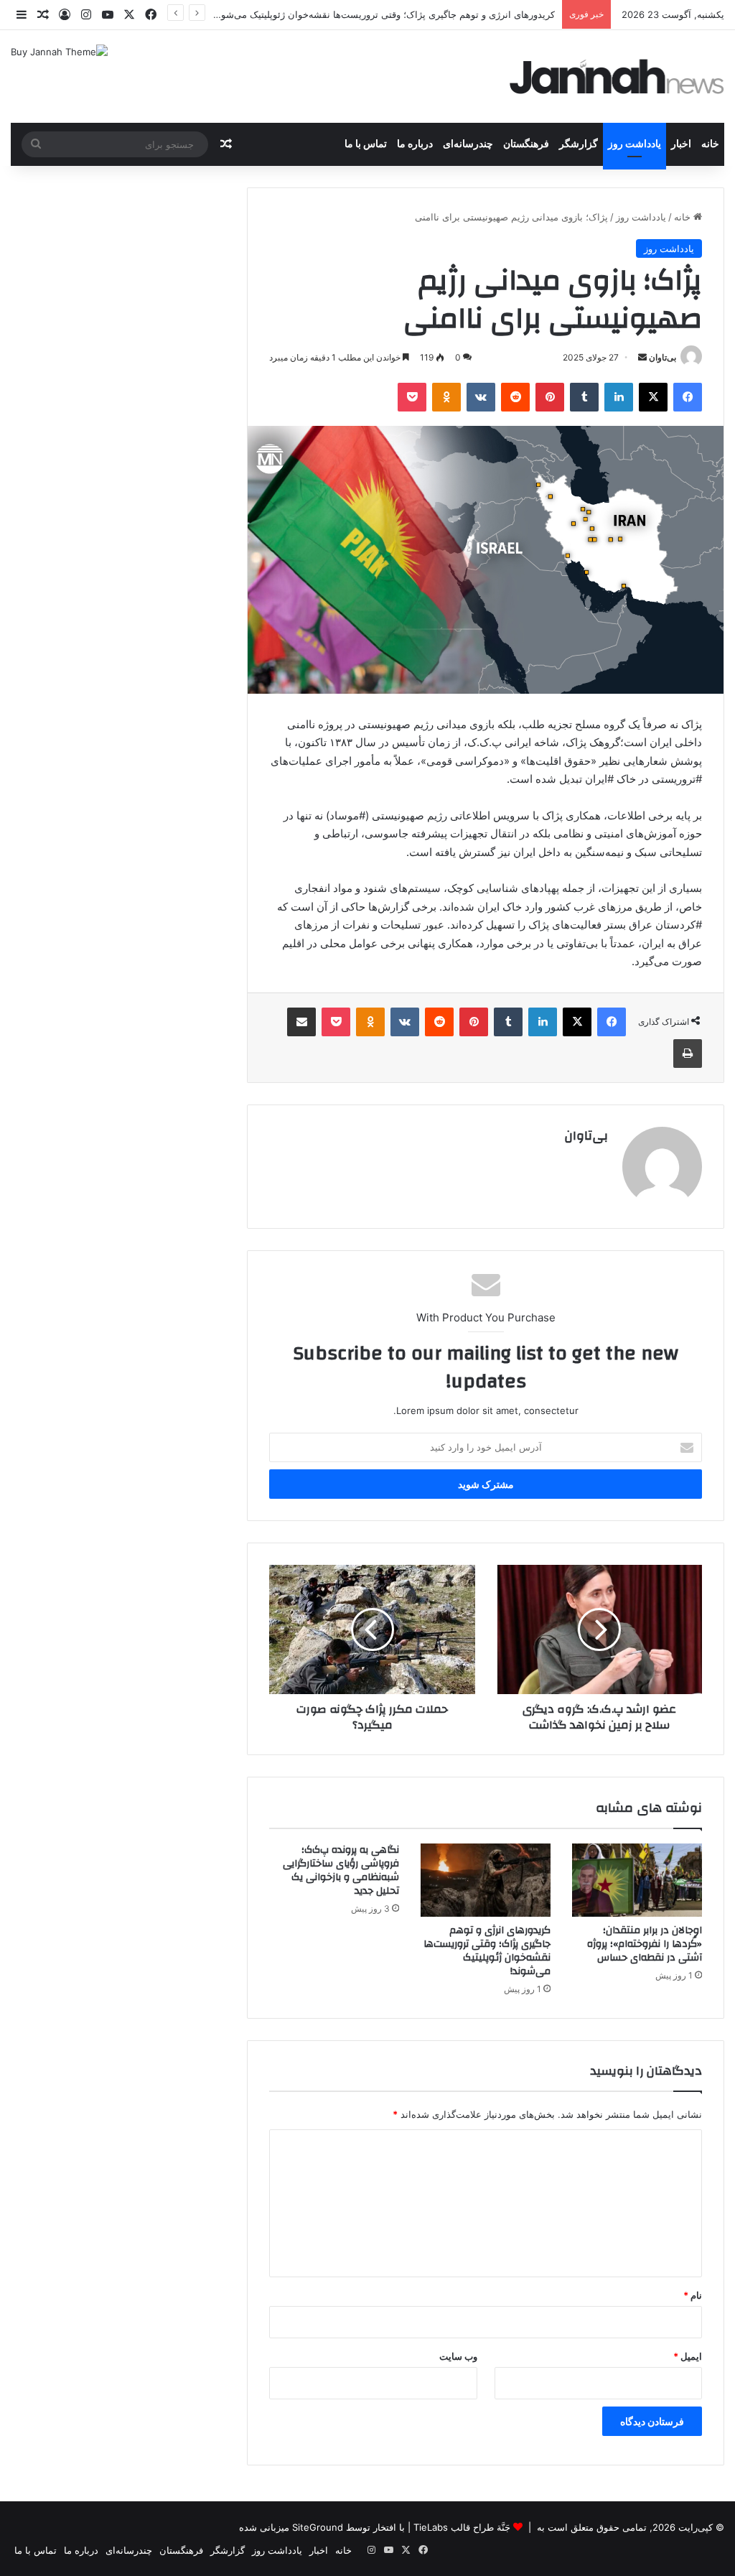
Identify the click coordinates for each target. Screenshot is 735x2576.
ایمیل (688, 2356)
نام (693, 2295)
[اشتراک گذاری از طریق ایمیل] (301, 1022)
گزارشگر (579, 144)
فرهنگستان (526, 144)
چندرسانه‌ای (468, 144)
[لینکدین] (619, 397)
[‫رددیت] (515, 397)
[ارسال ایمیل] (642, 357)
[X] (653, 397)
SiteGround (318, 2527)
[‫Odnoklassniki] (446, 397)
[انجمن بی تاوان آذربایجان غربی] (617, 76)
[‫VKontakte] (481, 397)
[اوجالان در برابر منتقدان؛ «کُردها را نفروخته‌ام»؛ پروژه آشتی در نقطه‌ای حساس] (637, 1880)
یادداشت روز (635, 144)
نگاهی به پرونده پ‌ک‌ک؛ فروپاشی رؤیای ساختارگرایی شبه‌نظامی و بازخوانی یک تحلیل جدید (341, 1870)
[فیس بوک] (688, 397)
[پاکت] (412, 397)
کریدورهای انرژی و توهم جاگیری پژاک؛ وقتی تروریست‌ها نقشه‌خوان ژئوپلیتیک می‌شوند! (487, 1951)
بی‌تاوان (663, 357)
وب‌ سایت (458, 2356)
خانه (710, 144)
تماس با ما (366, 144)
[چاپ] (688, 1054)
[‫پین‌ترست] (550, 397)
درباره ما (415, 144)
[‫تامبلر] (584, 397)
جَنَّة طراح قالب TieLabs (462, 2527)
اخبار (681, 144)
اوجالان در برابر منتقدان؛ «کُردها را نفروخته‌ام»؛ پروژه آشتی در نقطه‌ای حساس (645, 1944)
